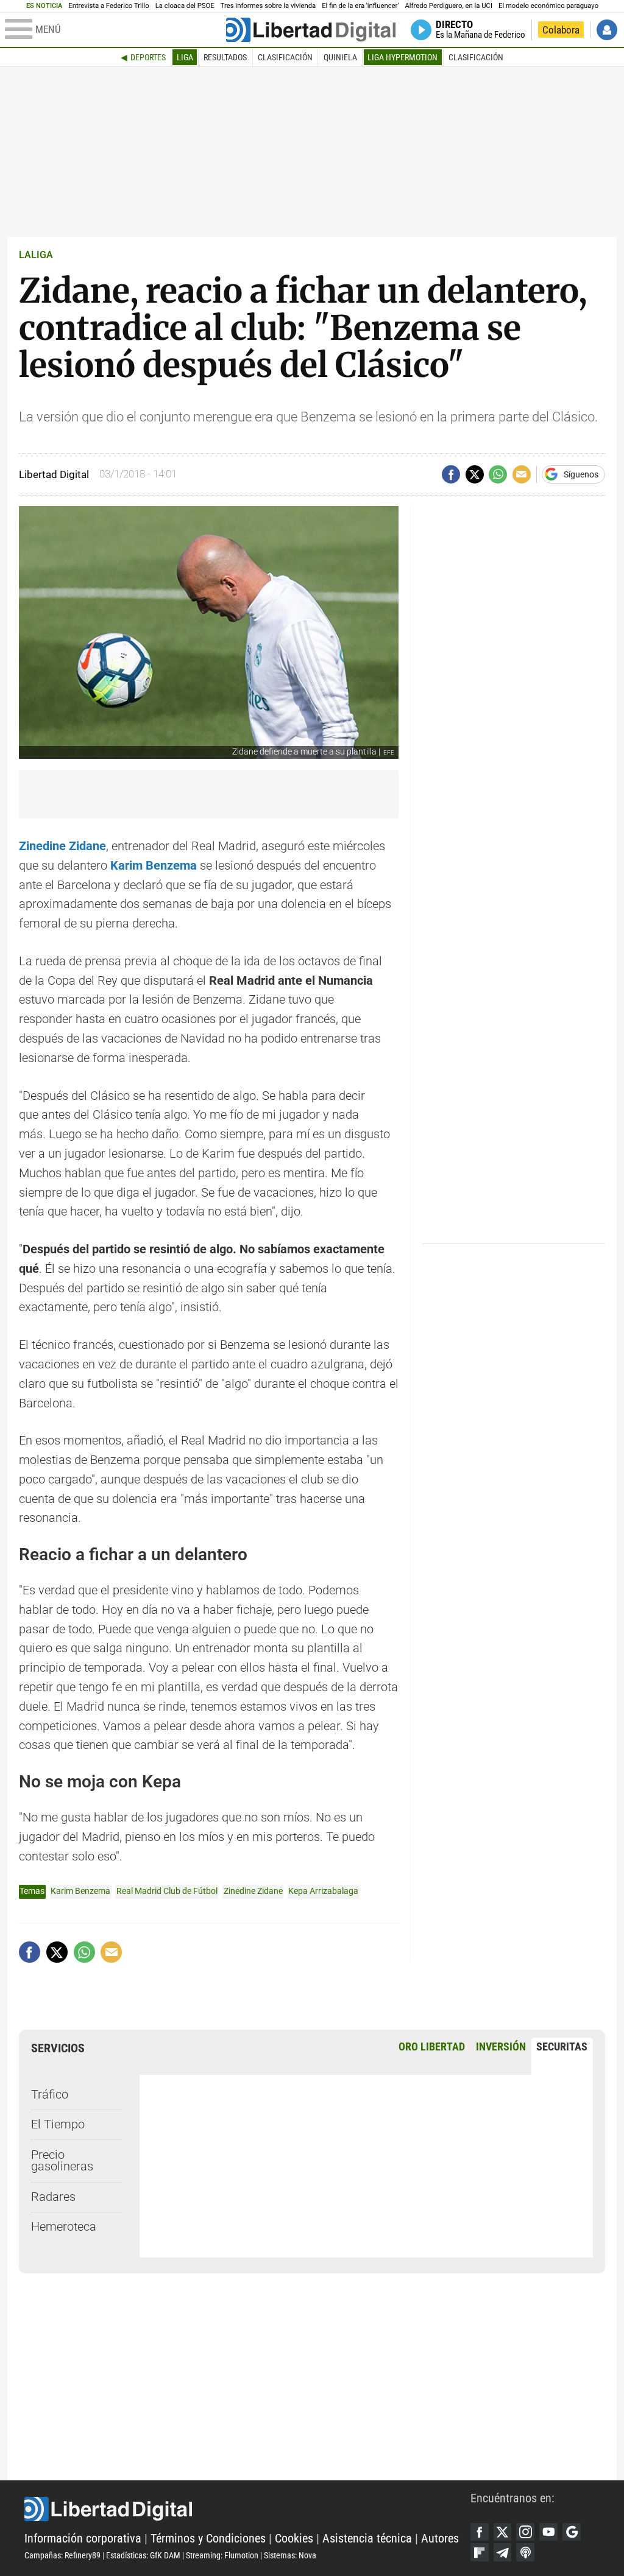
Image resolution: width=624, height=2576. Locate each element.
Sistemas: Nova (290, 2555)
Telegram (503, 2552)
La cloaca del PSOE (185, 6)
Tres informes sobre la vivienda (268, 6)
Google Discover (572, 2532)
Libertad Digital (247, 2509)
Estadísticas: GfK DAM (143, 2555)
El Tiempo (58, 2124)
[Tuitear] (475, 474)
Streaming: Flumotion (222, 2555)
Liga (185, 57)
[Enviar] (498, 474)
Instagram (525, 2532)
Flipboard (480, 2552)
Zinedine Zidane (253, 1891)
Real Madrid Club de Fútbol (167, 1891)
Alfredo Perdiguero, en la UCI (449, 6)
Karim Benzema (80, 1891)
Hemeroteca (64, 2227)
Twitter (503, 2532)
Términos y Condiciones (208, 2539)
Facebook (480, 2532)
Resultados (225, 57)
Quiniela (340, 57)
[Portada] (311, 30)
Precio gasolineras (62, 2161)
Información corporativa (83, 2539)
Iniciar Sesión (607, 30)
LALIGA (36, 255)
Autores (440, 2539)
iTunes (525, 2552)
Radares (53, 2197)
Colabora (561, 30)
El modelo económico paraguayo (548, 6)
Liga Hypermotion (402, 57)
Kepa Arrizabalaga (323, 1891)
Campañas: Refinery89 (62, 2555)
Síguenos (581, 474)
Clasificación (285, 57)
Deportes (148, 57)
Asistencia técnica (367, 2539)
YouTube (548, 2532)
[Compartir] (451, 474)
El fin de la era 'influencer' (360, 6)
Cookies (294, 2539)
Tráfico (50, 2095)
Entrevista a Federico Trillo (108, 6)
